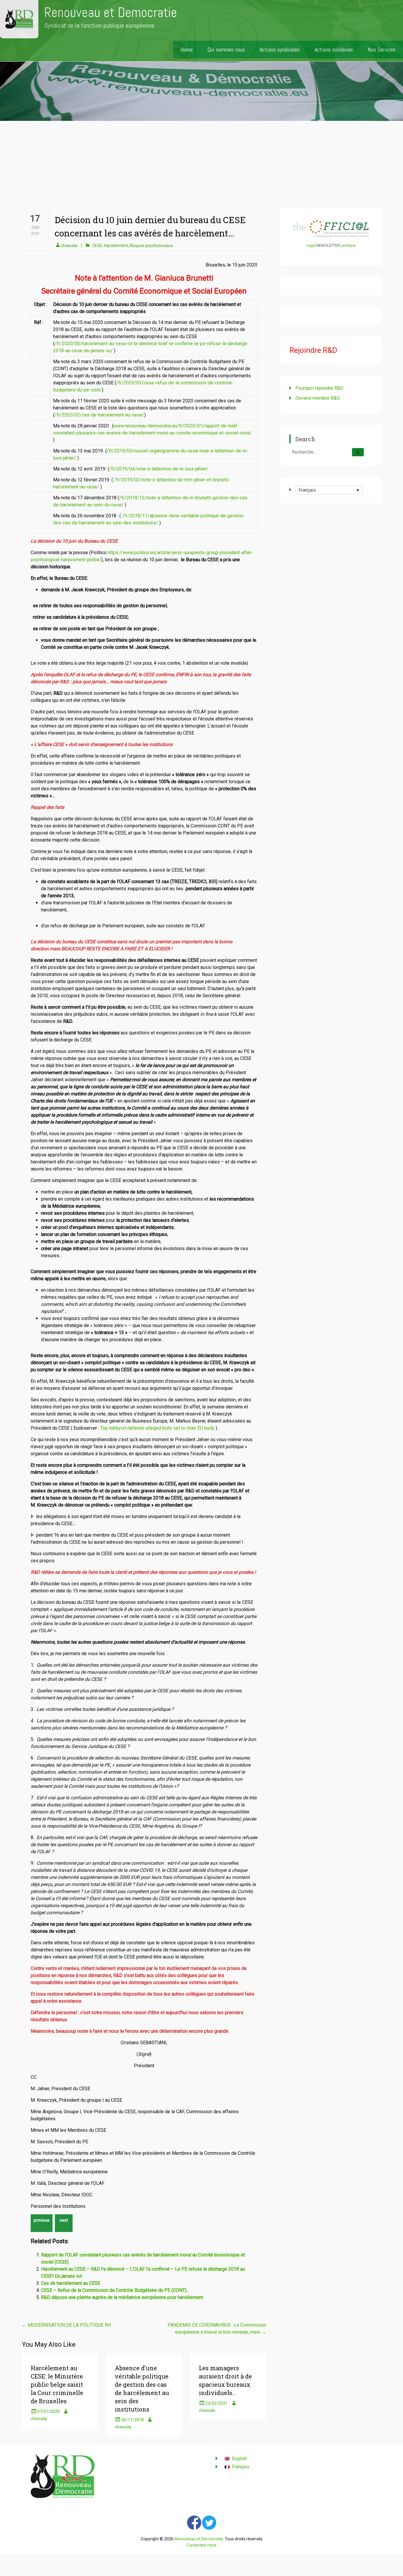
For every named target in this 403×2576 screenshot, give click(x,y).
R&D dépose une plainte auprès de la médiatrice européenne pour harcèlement (122, 2297)
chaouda (69, 246)
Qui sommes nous (226, 50)
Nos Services (382, 50)
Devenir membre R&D (318, 398)
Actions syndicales (280, 50)
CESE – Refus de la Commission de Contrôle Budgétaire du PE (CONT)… (115, 2290)
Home (187, 50)
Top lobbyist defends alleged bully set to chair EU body (157, 1428)
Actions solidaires (334, 50)
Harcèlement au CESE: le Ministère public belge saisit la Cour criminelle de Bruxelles (57, 2384)
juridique (348, 245)
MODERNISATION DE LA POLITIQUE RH (66, 2325)
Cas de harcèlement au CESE (71, 2283)
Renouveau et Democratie (111, 13)
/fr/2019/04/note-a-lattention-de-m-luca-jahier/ (159, 469)
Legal (311, 245)
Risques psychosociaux (151, 246)
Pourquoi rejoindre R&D (319, 388)
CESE (97, 246)
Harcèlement (116, 246)
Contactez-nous (201, 2545)
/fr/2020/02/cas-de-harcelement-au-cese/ (99, 415)
